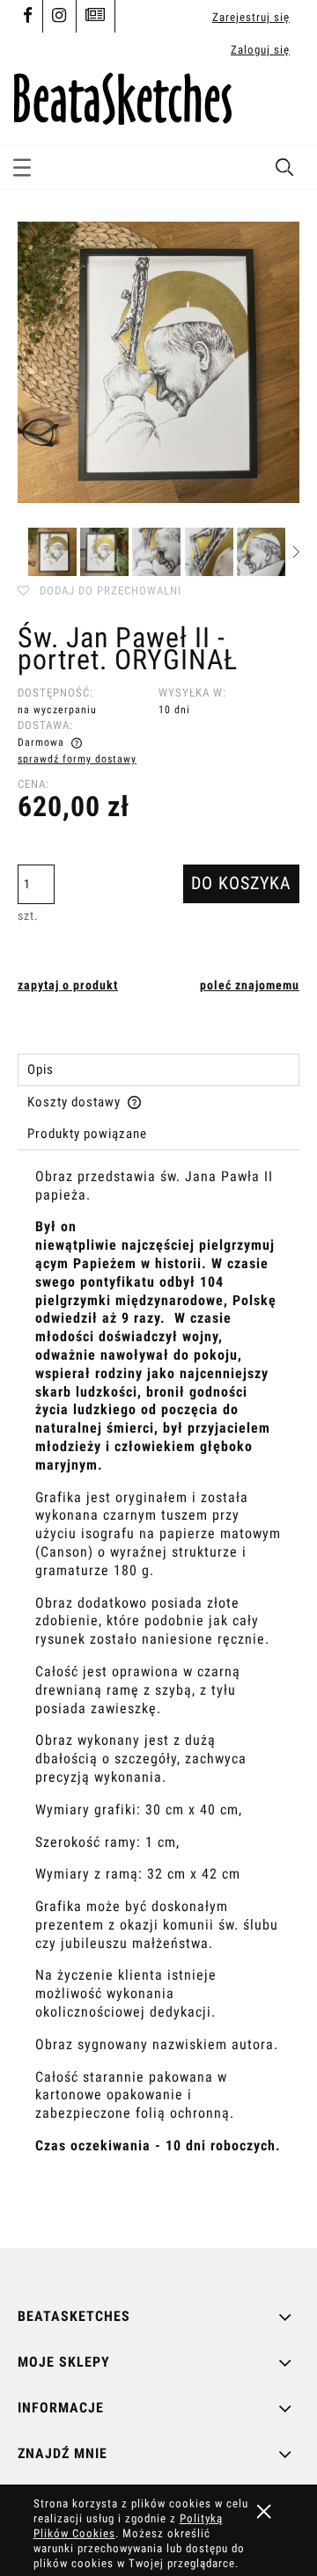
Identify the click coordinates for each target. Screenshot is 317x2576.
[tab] (158, 1070)
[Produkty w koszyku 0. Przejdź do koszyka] (284, 105)
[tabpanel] (158, 1694)
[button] (22, 164)
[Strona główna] (123, 96)
